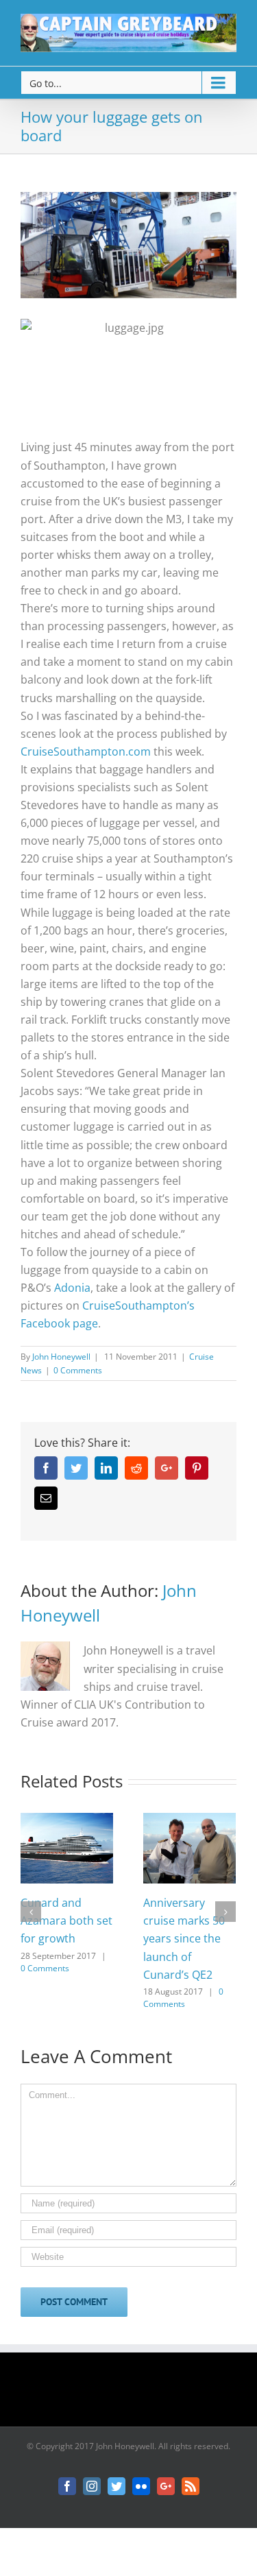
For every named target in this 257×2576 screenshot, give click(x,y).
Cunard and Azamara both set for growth (66, 1921)
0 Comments (78, 1370)
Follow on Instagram (137, 2394)
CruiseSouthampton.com (86, 751)
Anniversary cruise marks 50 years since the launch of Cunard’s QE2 (184, 1938)
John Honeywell (61, 1357)
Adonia (72, 1288)
